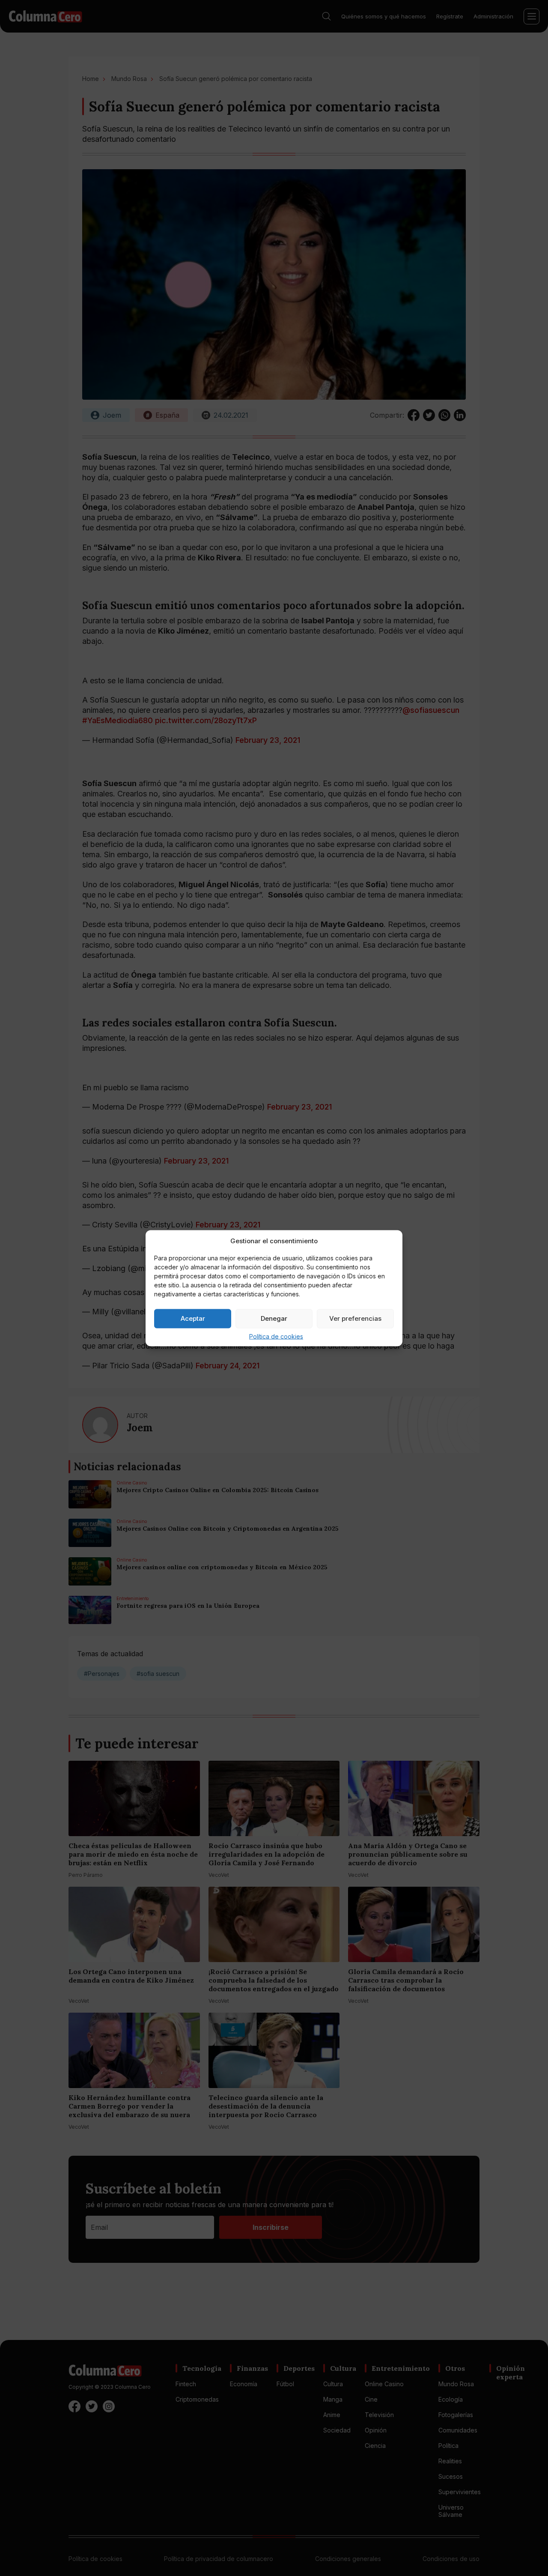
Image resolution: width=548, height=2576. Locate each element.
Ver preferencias (355, 1318)
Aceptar (193, 1318)
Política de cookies (276, 1336)
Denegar (274, 1318)
